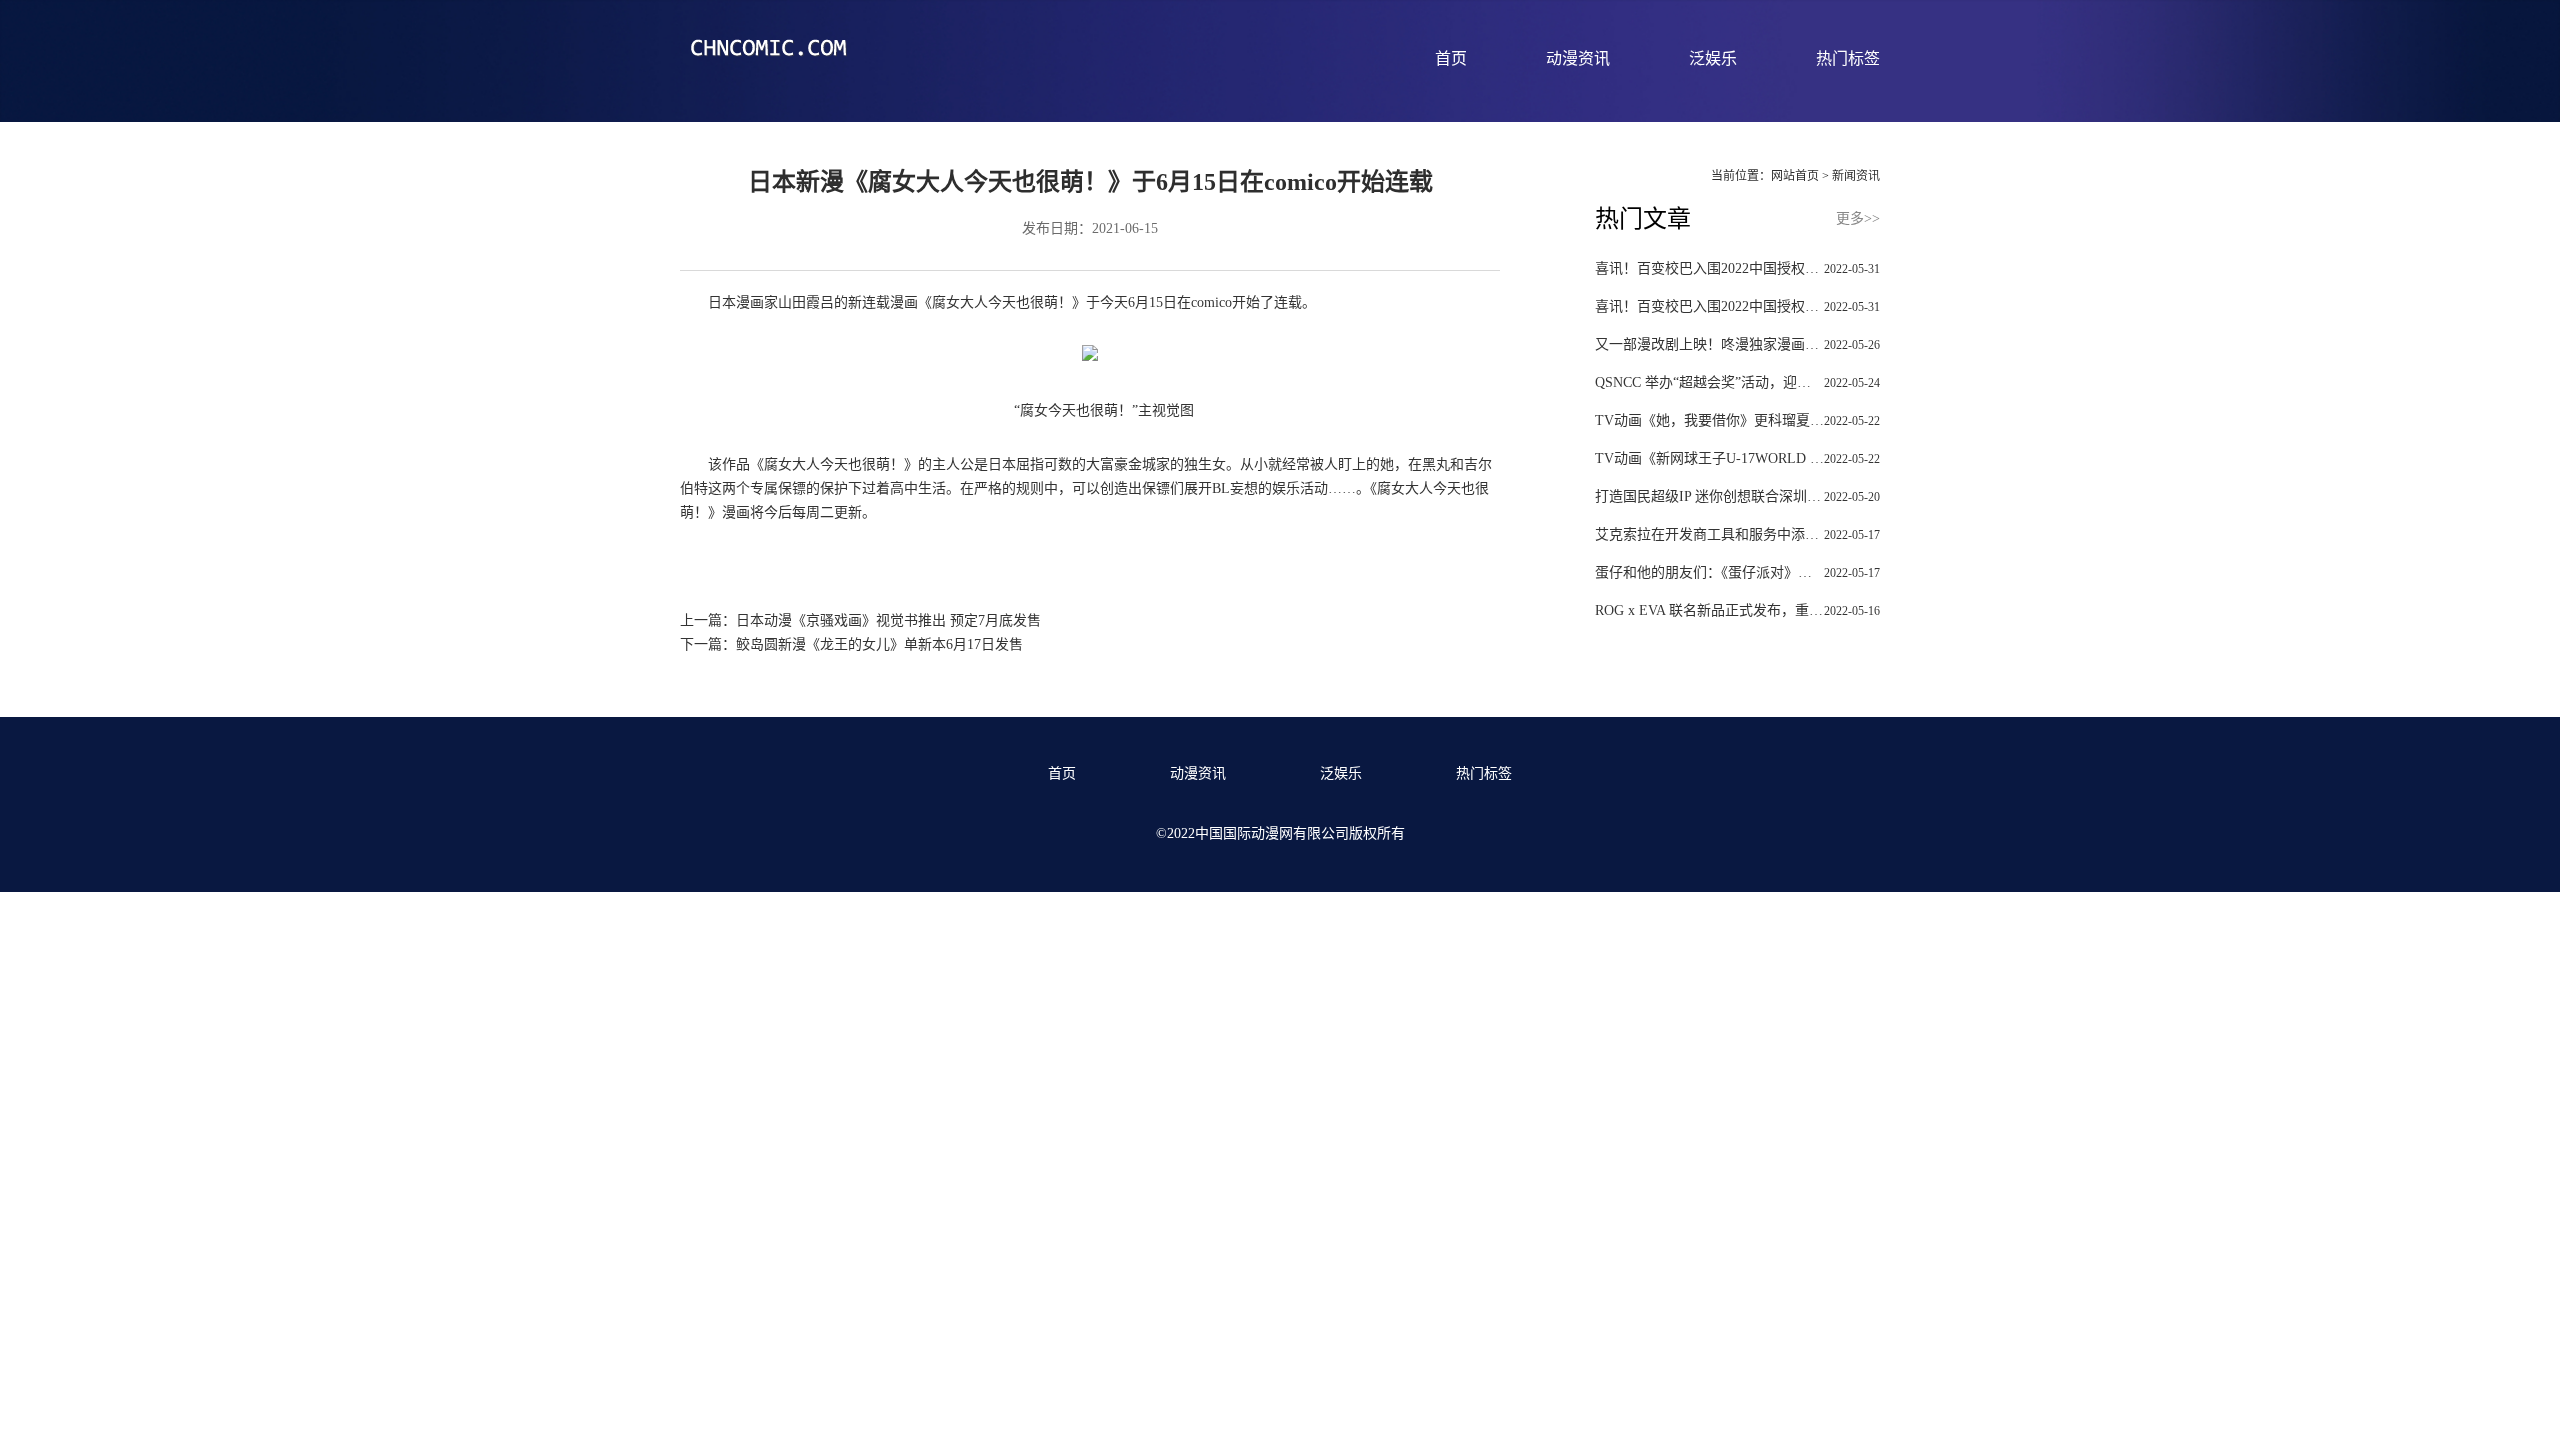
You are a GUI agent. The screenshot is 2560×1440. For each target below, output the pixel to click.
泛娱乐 (1713, 58)
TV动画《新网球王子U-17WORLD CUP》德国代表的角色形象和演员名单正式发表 (1737, 458)
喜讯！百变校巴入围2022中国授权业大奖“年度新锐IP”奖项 (1737, 268)
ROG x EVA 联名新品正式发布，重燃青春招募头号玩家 (1737, 610)
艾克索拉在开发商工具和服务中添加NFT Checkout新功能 (1737, 534)
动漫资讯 (1578, 58)
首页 (1451, 58)
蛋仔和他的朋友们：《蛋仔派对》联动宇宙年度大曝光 (1737, 572)
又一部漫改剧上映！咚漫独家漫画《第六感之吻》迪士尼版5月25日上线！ (1737, 344)
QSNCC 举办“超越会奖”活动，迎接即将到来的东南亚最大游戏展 (1737, 382)
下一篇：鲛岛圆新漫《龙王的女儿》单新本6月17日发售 (851, 644)
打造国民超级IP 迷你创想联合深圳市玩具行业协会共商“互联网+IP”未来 (1737, 496)
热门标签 (1848, 58)
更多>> (1858, 218)
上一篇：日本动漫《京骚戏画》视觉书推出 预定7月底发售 (860, 620)
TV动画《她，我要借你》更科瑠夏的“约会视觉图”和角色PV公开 (1737, 420)
